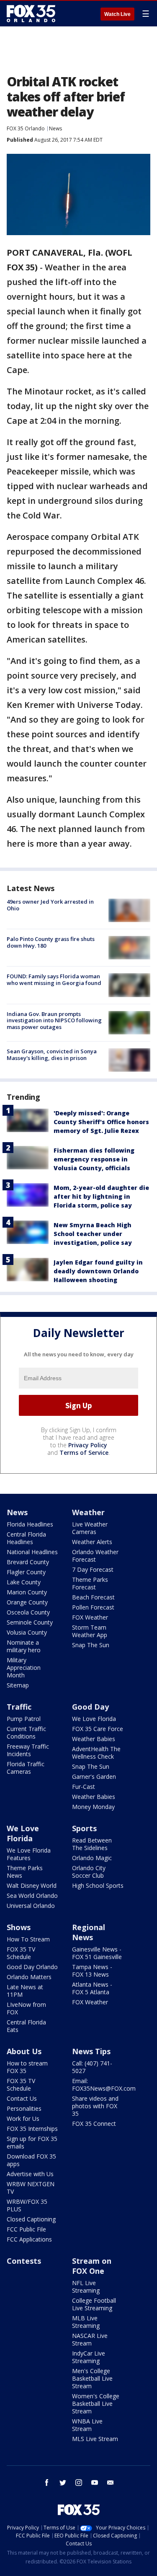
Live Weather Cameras (90, 1528)
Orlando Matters (29, 1977)
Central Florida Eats (26, 2026)
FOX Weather (90, 1617)
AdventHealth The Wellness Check (96, 1753)
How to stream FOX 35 (27, 2067)
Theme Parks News (25, 1872)
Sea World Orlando (32, 1896)
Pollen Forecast (93, 1607)
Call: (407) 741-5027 (92, 2067)
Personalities (24, 2108)
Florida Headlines (30, 1524)
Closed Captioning (31, 2219)
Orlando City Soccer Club (89, 1872)
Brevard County (28, 1562)
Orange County (27, 1602)
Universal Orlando (31, 1906)
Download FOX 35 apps (31, 2160)
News (55, 128)
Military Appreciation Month (24, 1668)
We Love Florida (94, 1719)
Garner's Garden (94, 1777)
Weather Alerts (92, 1542)
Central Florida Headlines (26, 1538)
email (111, 2483)
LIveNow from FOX (26, 2008)
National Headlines (32, 1552)
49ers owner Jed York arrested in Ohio (50, 905)
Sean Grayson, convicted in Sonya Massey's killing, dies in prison (52, 1055)
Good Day (90, 1707)
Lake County (24, 1582)
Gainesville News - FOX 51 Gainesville (97, 1953)
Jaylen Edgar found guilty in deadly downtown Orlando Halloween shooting (98, 1271)
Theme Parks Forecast (90, 1583)
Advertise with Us (30, 2174)
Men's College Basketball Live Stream (92, 2378)
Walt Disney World (32, 1885)
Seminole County (30, 1622)
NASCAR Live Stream (90, 2339)
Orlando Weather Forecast (95, 1556)
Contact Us (22, 2098)
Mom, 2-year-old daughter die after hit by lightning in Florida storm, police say (101, 1196)
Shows (19, 1927)
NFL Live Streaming (86, 2287)
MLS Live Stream (95, 2439)
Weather (88, 1512)
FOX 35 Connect (94, 2124)
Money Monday (93, 1807)
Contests (24, 2261)
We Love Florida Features (29, 1854)
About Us (24, 2051)
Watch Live (117, 14)
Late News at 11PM (25, 1991)
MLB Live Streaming (86, 2322)
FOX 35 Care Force (98, 1729)
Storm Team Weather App (90, 1631)
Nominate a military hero (24, 1646)
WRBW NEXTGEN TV (31, 2188)
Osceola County (28, 1612)
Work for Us (23, 2119)
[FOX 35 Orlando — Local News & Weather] (31, 13)
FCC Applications (29, 2239)
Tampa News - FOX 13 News (92, 1971)
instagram (79, 2483)
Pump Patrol (24, 1719)
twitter (63, 2483)
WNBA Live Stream (87, 2425)
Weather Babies (94, 1739)
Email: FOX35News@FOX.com (104, 2085)
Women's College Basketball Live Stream (96, 2404)
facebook (47, 2483)
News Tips (91, 2051)
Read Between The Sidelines (92, 1844)
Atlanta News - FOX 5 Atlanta (92, 1988)
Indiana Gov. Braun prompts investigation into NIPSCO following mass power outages (54, 1020)
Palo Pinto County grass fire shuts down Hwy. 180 (51, 942)
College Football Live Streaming (94, 2304)
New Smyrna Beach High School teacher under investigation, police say (93, 1234)
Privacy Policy (88, 1445)
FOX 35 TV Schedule (21, 1953)
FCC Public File (26, 2229)
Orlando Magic (92, 1858)
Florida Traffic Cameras (26, 1768)
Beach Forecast (93, 1597)
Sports (84, 1828)
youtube (95, 2483)
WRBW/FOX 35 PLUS (27, 2205)
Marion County (27, 1592)
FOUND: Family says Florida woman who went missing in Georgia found (54, 980)
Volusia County (27, 1632)
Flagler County (26, 1572)
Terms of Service (84, 1453)
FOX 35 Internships (32, 2129)
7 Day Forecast (93, 1569)
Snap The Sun (91, 1645)
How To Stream (28, 1939)
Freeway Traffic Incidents (28, 1750)
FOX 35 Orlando (26, 128)
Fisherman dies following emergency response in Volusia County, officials (94, 1159)
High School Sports (98, 1885)
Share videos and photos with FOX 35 (95, 2106)
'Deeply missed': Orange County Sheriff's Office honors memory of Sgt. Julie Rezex (101, 1122)
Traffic (19, 1707)
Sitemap (18, 1685)
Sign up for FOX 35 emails (32, 2142)
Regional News (89, 1932)
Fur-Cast (84, 1787)
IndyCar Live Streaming (89, 2357)
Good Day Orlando (32, 1967)
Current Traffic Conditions (26, 1732)
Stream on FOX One (92, 2266)
